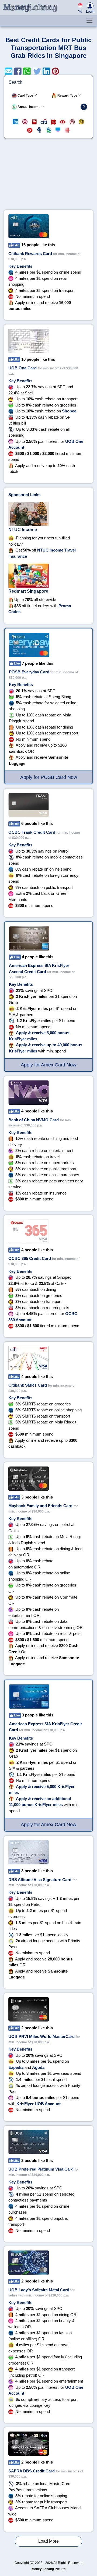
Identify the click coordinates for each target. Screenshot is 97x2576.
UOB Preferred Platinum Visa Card (41, 2169)
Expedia (16, 2067)
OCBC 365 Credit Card (30, 1258)
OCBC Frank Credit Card (32, 832)
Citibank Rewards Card (30, 254)
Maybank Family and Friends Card (40, 1506)
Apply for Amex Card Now (48, 1065)
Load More (48, 2541)
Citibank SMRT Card (28, 1385)
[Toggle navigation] (89, 21)
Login (90, 12)
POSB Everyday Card (29, 672)
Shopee (69, 411)
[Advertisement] (48, 176)
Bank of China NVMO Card (34, 1120)
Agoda (38, 2067)
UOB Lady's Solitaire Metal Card (39, 2290)
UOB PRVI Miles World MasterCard (41, 2036)
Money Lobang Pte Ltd (48, 2569)
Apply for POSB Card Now (49, 777)
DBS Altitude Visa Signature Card (40, 1880)
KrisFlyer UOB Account (39, 2104)
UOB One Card (22, 368)
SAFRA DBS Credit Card (32, 2471)
